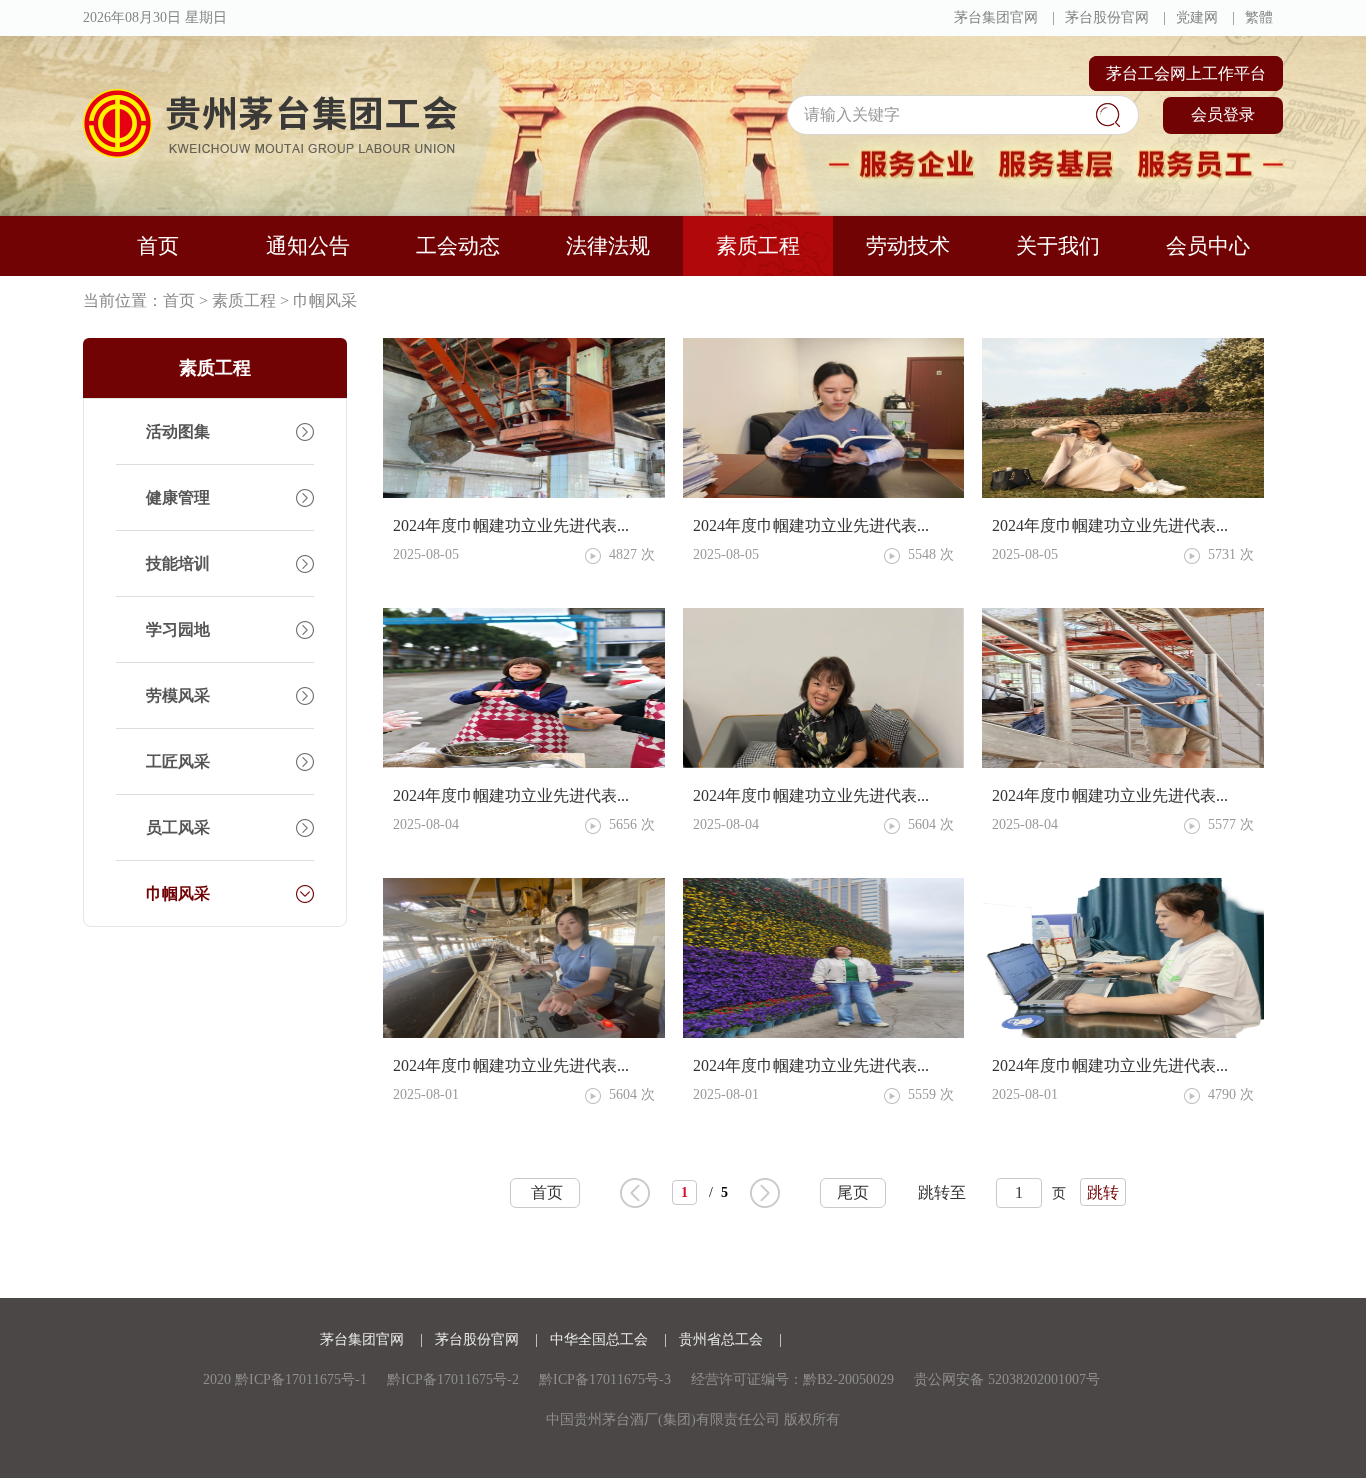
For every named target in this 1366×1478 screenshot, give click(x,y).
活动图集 (178, 431)
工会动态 (458, 246)
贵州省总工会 (723, 1339)
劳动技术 (908, 246)
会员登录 (1223, 114)
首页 (158, 246)
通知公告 (308, 246)
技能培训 (178, 563)
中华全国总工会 (601, 1339)
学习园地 (178, 629)
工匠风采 (178, 761)
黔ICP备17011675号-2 (453, 1379)
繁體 (1259, 17)
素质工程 (758, 246)
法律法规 (608, 246)
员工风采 (178, 827)
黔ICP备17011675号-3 (605, 1379)
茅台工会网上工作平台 (1186, 73)
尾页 (853, 1192)
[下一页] (765, 1193)
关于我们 (1058, 246)
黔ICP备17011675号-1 (301, 1379)
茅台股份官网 (1107, 17)
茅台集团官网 (996, 17)
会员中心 (1208, 246)
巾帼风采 (325, 300)
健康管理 (178, 497)
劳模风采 (178, 695)
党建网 (1197, 17)
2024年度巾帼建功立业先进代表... (511, 525)
